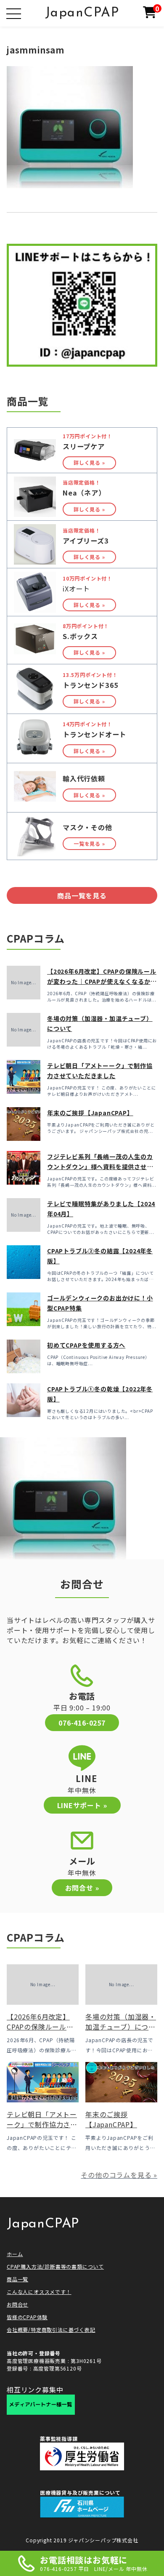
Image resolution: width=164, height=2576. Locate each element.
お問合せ (17, 2304)
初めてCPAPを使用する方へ (86, 1345)
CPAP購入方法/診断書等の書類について (55, 2266)
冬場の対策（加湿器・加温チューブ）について (121, 2027)
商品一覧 (17, 2279)
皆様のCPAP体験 (27, 2317)
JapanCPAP (82, 13)
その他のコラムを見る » (119, 2175)
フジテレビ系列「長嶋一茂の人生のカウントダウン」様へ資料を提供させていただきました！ (100, 1167)
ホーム (15, 2254)
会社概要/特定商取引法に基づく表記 (51, 2330)
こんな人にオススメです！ (39, 2292)
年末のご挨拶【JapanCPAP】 (90, 1113)
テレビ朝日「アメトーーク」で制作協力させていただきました (42, 2124)
